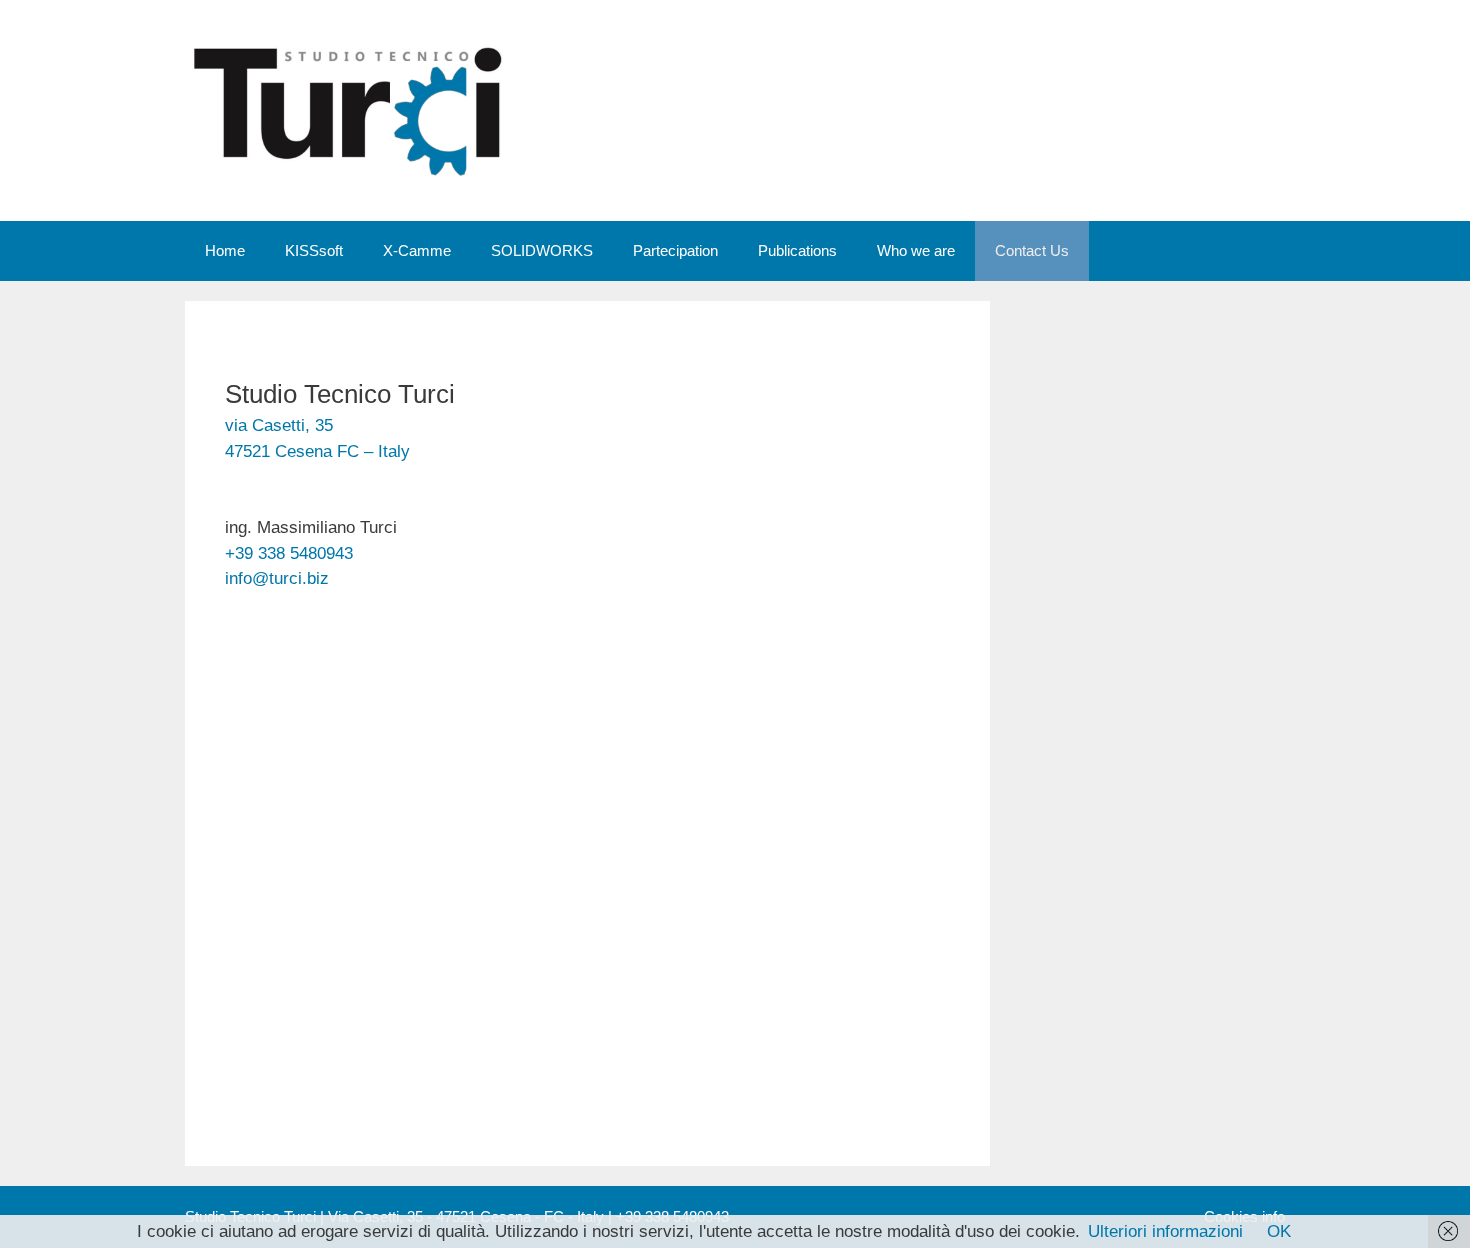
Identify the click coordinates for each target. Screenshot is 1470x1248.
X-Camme (417, 250)
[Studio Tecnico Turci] (349, 109)
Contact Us (1032, 250)
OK (1279, 1231)
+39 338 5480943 (289, 553)
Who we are (916, 250)
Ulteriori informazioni (1165, 1231)
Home (225, 250)
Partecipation (675, 250)
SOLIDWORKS (542, 250)
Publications (797, 250)
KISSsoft (314, 250)
